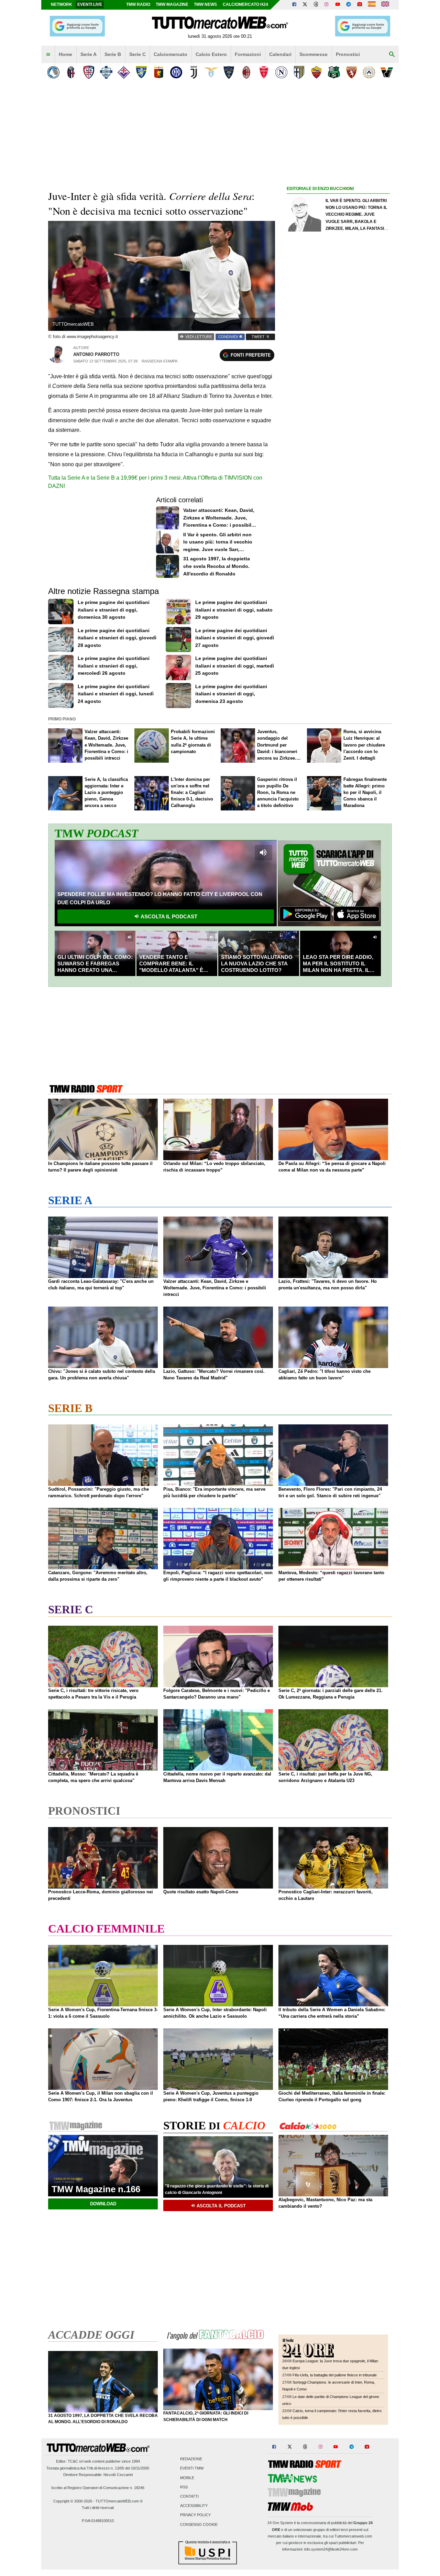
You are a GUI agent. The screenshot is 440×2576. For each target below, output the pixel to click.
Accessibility (194, 2506)
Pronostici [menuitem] (348, 54)
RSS (184, 2487)
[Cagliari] (89, 72)
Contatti (189, 2496)
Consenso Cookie (199, 2524)
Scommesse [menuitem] (313, 54)
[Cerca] (392, 55)
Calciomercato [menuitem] (170, 54)
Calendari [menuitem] (280, 54)
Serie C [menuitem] (137, 54)
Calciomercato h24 (245, 4)
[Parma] (299, 72)
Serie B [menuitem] (113, 54)
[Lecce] (229, 72)
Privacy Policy (195, 2515)
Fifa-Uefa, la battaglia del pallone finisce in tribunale (335, 2375)
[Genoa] (159, 72)
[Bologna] (71, 72)
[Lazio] (211, 72)
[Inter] (176, 72)
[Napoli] (281, 72)
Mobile (187, 2478)
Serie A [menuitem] (89, 54)
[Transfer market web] (385, 5)
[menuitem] (48, 55)
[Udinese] (369, 72)
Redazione (191, 2459)
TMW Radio (138, 4)
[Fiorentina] (124, 72)
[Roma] (316, 72)
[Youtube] (338, 5)
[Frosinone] (141, 72)
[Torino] (351, 72)
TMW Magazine (172, 4)
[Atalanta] (53, 72)
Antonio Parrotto (96, 354)
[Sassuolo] (334, 72)
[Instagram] (327, 5)
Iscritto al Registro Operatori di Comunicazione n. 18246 (98, 2488)
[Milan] (246, 72)
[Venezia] (387, 72)
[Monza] (264, 72)
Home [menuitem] (65, 54)
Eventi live (90, 4)
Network (62, 4)
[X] (305, 5)
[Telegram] (349, 5)
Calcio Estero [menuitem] (211, 54)
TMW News (205, 4)
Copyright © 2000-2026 (73, 2501)
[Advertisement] (338, 459)
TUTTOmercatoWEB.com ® (119, 2501)
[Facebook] (294, 5)
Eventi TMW (192, 2468)
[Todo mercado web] (372, 5)
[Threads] (316, 5)
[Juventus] (194, 72)
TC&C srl (75, 2461)
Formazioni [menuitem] (248, 54)
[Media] (360, 5)
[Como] (106, 72)
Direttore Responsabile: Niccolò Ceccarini (98, 2475)
